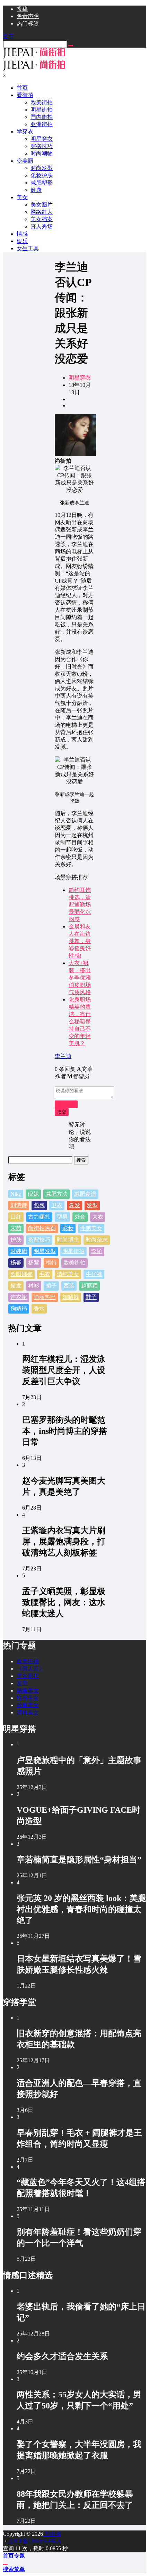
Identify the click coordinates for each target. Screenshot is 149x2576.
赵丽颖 (89, 1286)
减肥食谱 (85, 1194)
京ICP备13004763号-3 (34, 2541)
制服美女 (28, 1691)
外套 (80, 1217)
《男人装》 (30, 1669)
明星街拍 (73, 1251)
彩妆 (68, 1228)
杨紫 (34, 1263)
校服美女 (28, 1705)
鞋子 (91, 1297)
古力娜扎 (39, 1217)
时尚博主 (68, 1240)
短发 (16, 1286)
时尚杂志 (97, 1240)
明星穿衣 (80, 378)
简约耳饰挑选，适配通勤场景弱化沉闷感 (80, 905)
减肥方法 (56, 1194)
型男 (62, 1217)
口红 (16, 1217)
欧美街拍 (74, 1263)
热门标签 (28, 23)
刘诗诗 (19, 1205)
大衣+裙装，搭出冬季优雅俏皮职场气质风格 (80, 978)
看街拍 (25, 95)
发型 (92, 1205)
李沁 (97, 1251)
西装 (69, 1286)
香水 (39, 1309)
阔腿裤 (71, 1297)
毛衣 (45, 1274)
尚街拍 (52, 2534)
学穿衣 (25, 132)
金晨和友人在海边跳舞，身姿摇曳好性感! (80, 941)
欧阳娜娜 (21, 1274)
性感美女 (91, 1228)
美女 (22, 197)
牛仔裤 (94, 1274)
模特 (51, 1263)
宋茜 (16, 1228)
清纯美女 (68, 1274)
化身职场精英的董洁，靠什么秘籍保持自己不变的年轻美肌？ (80, 1021)
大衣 (98, 1217)
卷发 (74, 1205)
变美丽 (25, 161)
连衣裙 (19, 1297)
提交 (62, 1112)
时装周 (19, 1251)
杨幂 (16, 1263)
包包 (39, 1205)
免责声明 (28, 16)
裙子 (51, 1286)
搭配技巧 (39, 1240)
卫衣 (57, 1205)
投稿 (22, 9)
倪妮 (33, 1194)
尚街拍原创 (42, 1228)
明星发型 (45, 1251)
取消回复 (66, 1104)
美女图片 (28, 1676)
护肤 (16, 1240)
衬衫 (34, 1286)
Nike (16, 1194)
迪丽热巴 (45, 1297)
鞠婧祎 (19, 1309)
